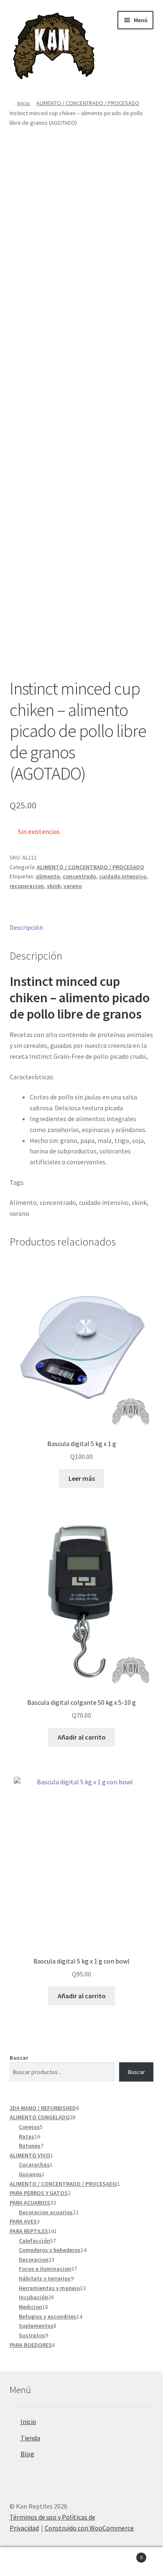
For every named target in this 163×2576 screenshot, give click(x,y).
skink (54, 886)
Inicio (24, 103)
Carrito (126, 2554)
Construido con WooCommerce (89, 2528)
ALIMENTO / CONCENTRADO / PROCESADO (88, 103)
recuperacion (27, 886)
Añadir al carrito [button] (82, 1737)
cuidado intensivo (123, 876)
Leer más (82, 1478)
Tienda (30, 2438)
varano (73, 886)
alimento (48, 876)
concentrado (79, 876)
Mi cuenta (27, 2562)
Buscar (19, 2058)
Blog (27, 2454)
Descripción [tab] (26, 927)
